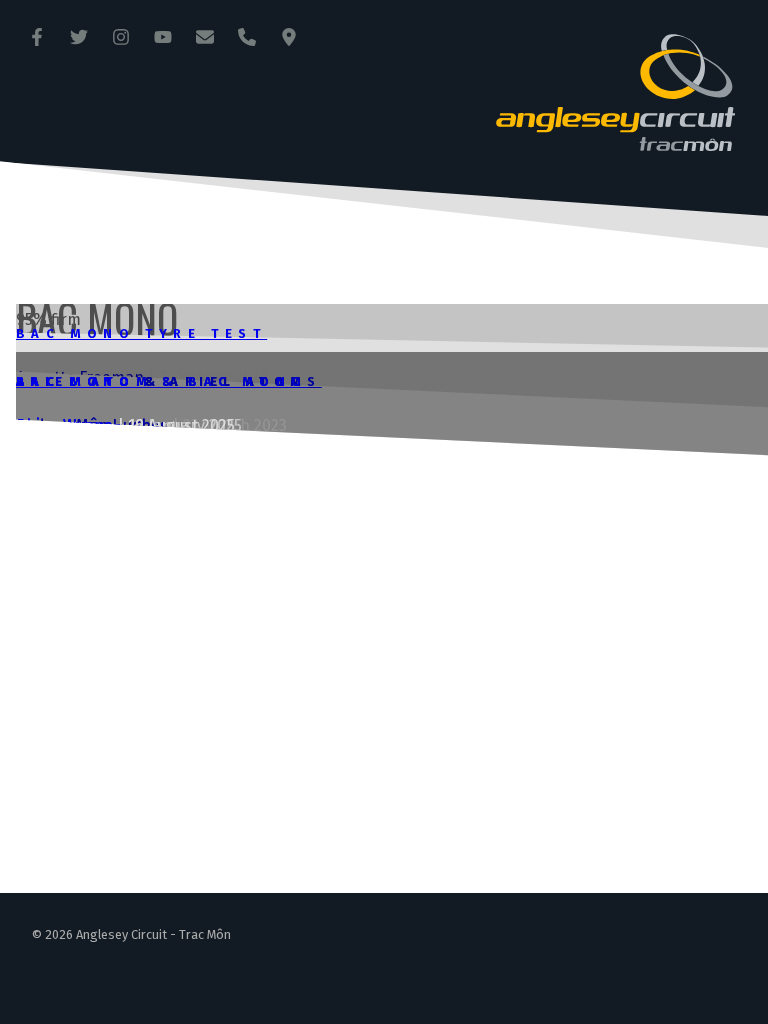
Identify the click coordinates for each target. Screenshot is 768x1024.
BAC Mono (75, 381)
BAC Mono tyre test (141, 333)
